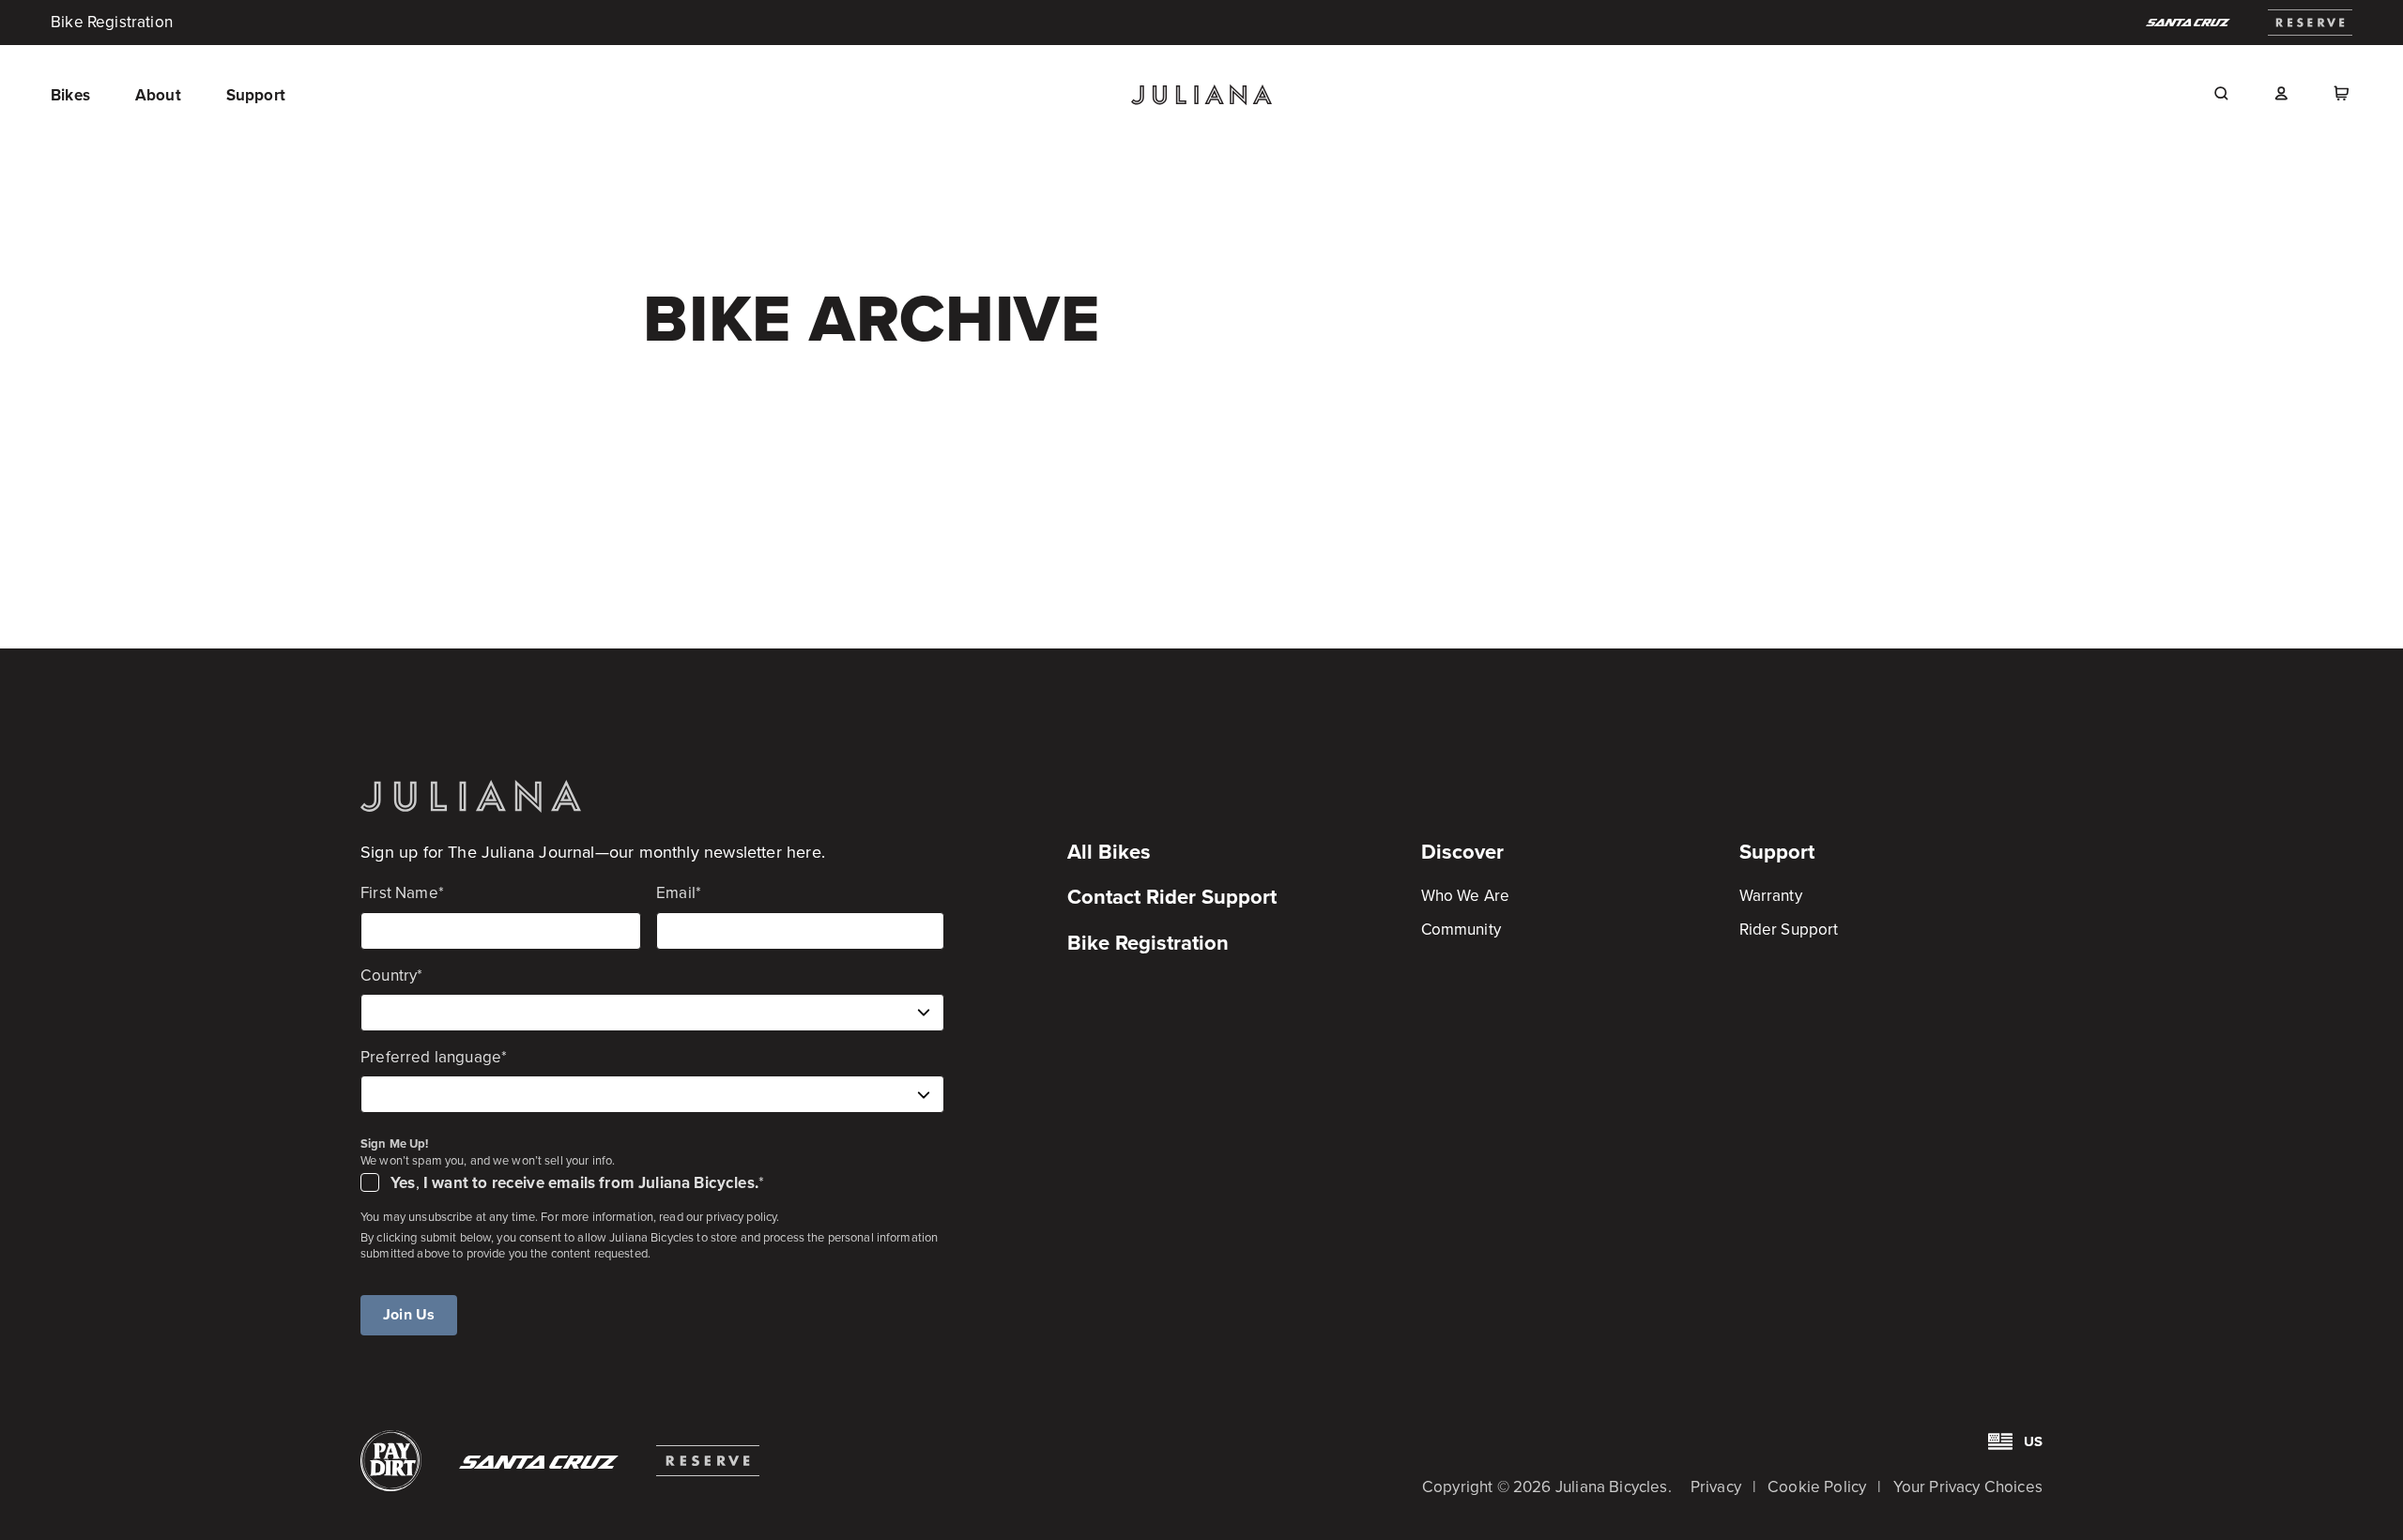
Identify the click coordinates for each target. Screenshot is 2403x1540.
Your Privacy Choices (1968, 1487)
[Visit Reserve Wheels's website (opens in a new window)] (2310, 23)
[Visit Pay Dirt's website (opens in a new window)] (391, 1461)
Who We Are (1465, 896)
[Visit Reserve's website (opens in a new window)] (708, 1461)
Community (1461, 930)
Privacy (1716, 1487)
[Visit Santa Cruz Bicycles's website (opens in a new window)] (2188, 22)
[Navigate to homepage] (1201, 95)
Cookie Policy (1817, 1487)
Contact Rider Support (1172, 897)
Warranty (1771, 896)
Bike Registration (112, 22)
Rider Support (1789, 930)
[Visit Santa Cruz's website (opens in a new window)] (539, 1462)
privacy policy (741, 1217)
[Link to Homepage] (471, 796)
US (2033, 1441)
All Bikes (1109, 852)
